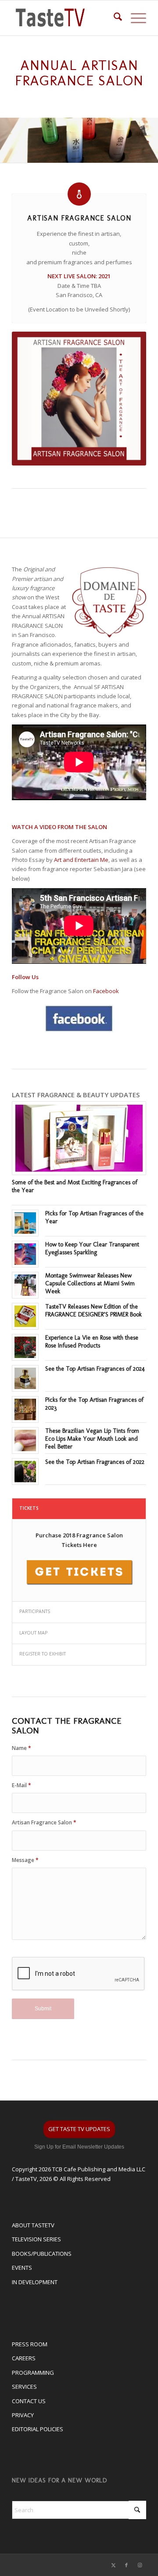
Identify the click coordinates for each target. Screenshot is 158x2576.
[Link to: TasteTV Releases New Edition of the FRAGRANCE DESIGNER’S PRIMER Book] (25, 1316)
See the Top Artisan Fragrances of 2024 (95, 1369)
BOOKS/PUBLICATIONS (42, 2254)
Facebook (106, 991)
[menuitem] (113, 18)
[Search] (113, 18)
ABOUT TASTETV (33, 2225)
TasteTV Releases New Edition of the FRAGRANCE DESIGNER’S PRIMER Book (93, 1311)
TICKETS (29, 1508)
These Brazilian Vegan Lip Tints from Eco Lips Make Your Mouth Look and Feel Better (92, 1439)
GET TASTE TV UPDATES (79, 2129)
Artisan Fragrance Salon (44, 1822)
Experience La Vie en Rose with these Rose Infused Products (92, 1342)
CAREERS (24, 2358)
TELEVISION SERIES (36, 2239)
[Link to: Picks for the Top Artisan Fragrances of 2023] (25, 1409)
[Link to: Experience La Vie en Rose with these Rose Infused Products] (25, 1347)
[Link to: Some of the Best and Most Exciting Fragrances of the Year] (79, 1138)
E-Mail (22, 1785)
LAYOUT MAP (33, 1633)
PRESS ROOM (30, 2344)
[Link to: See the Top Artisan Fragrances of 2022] (25, 1472)
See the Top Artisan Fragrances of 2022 (95, 1462)
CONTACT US (29, 2401)
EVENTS (22, 2268)
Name (22, 1748)
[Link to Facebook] (126, 2565)
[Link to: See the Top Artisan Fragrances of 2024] (25, 1378)
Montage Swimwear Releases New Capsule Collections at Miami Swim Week (90, 1283)
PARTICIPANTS (35, 1611)
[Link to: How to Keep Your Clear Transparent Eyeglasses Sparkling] (25, 1254)
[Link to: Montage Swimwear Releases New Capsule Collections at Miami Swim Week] (25, 1285)
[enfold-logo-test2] (66, 18)
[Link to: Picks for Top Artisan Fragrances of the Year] (25, 1223)
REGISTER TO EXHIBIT (43, 1654)
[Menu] (134, 18)
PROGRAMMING (33, 2373)
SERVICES (24, 2387)
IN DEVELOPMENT (35, 2282)
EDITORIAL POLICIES (38, 2429)
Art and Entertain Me (81, 860)
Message (25, 1860)
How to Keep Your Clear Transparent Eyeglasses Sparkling (92, 1248)
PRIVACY (23, 2415)
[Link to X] (113, 2565)
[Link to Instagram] (140, 2565)
